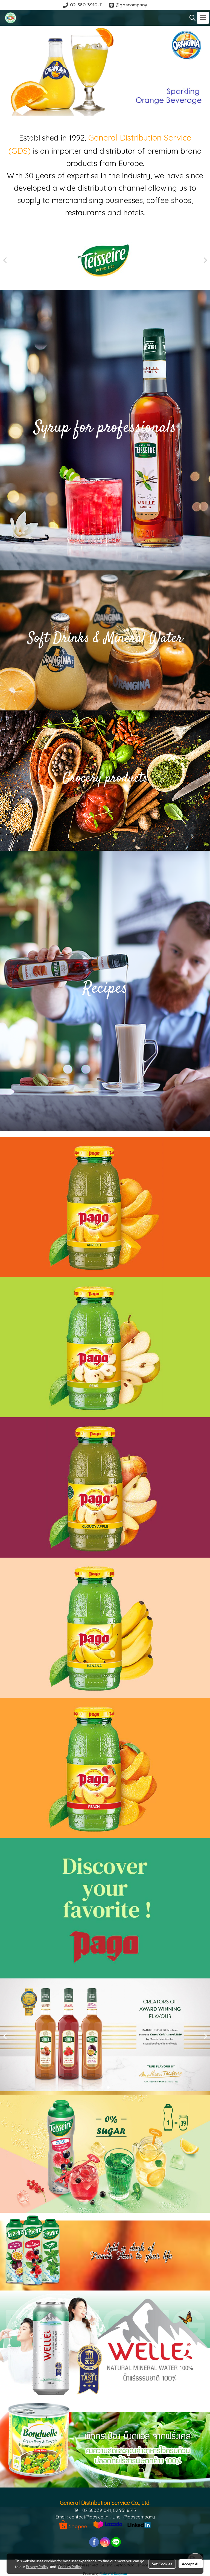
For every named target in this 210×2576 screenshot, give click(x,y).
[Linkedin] (139, 2524)
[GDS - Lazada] (108, 2524)
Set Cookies (162, 2564)
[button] (191, 18)
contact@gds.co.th (89, 2517)
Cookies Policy (70, 2566)
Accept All (191, 2564)
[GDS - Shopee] (73, 2524)
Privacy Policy (37, 2566)
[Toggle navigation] (203, 18)
